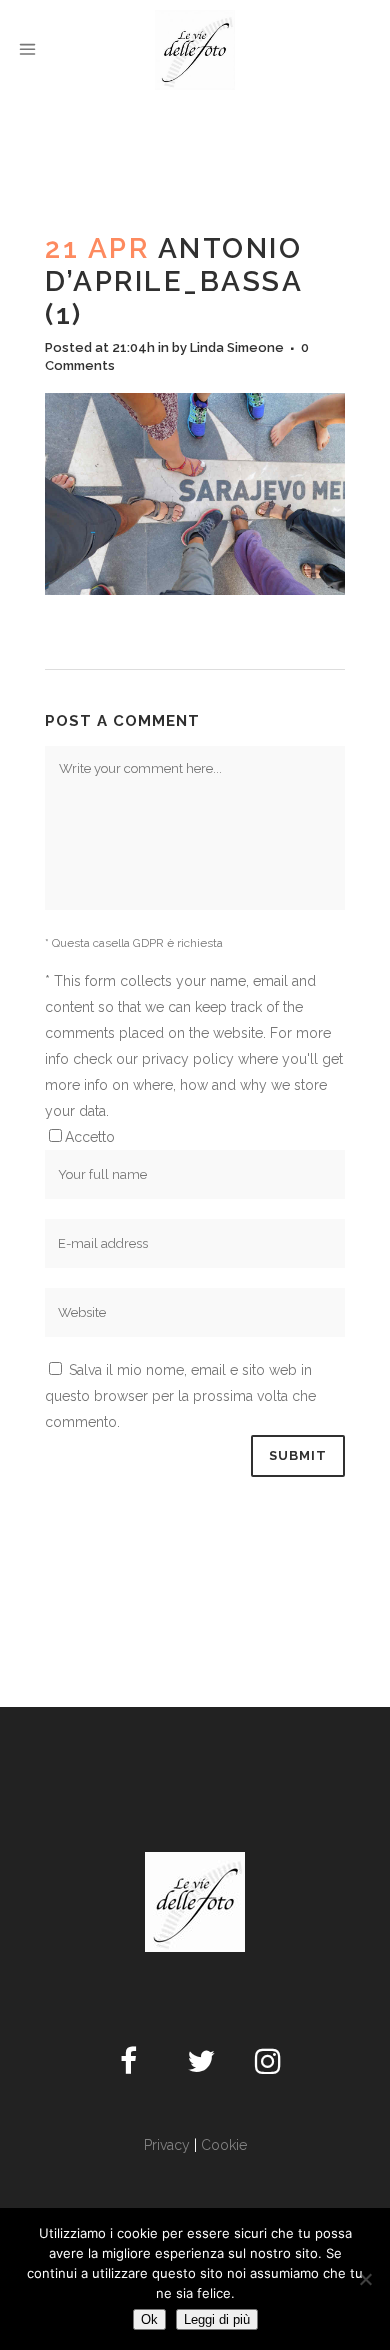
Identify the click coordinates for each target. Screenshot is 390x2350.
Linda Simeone (237, 347)
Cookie (224, 2145)
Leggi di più (217, 2319)
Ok (149, 2319)
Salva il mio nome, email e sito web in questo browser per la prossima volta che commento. (180, 1396)
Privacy (167, 2145)
